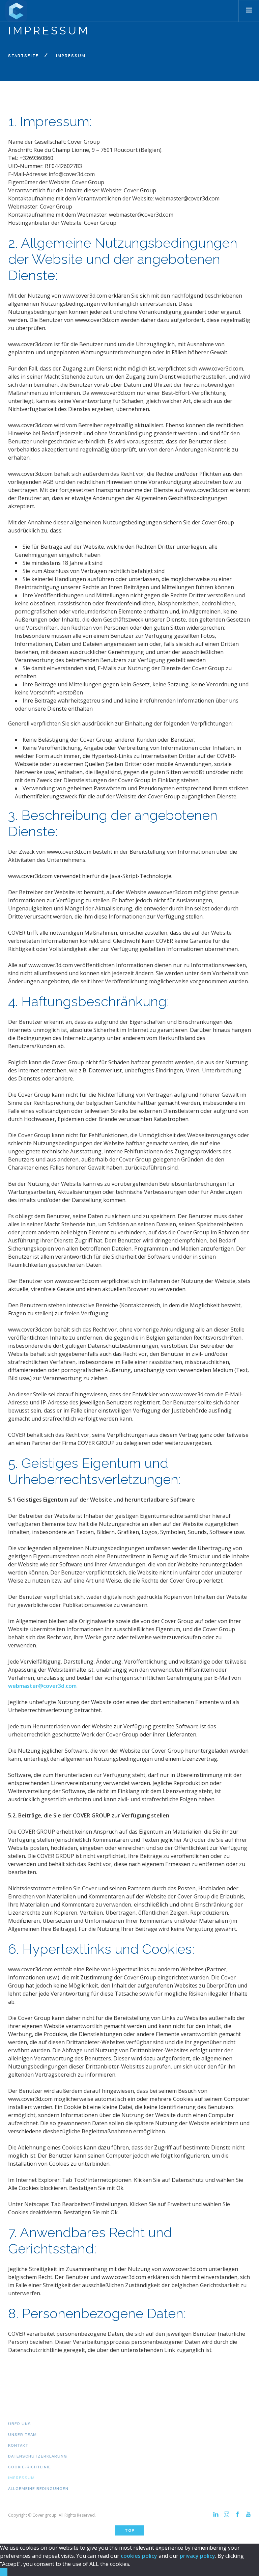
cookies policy (139, 2556)
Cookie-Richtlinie (30, 2467)
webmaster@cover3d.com (42, 1686)
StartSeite (23, 56)
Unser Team (22, 2435)
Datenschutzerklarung (38, 2456)
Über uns (20, 2424)
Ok (4, 2572)
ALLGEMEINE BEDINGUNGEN (38, 2489)
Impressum (21, 2478)
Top (130, 2531)
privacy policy (197, 2556)
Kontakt (18, 2446)
